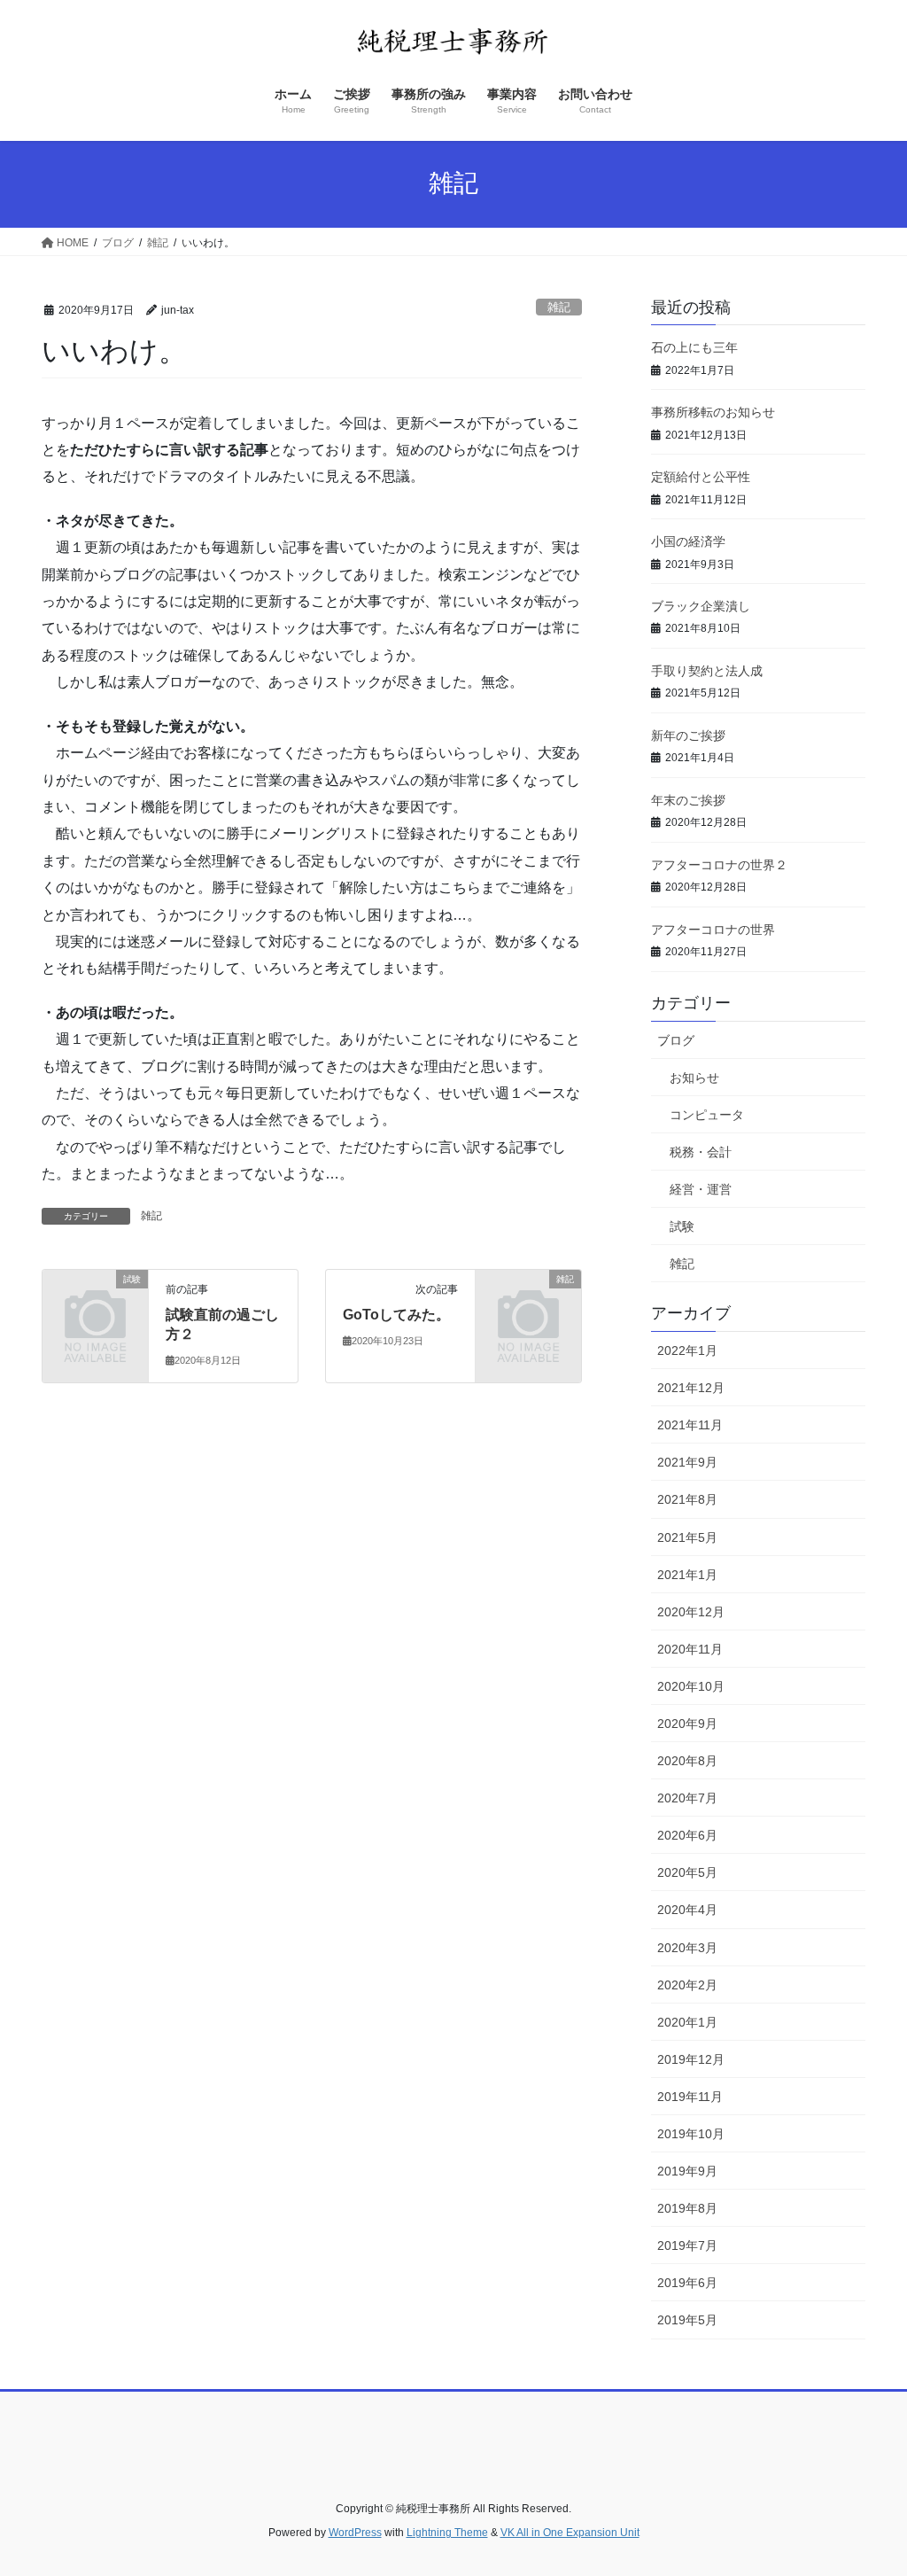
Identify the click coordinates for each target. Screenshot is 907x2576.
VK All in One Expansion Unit (570, 2533)
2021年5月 (687, 1537)
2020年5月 (687, 1872)
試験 (682, 1226)
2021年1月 (687, 1575)
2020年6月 (687, 1835)
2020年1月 (687, 2022)
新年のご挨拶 (688, 735)
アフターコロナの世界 (713, 930)
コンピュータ (707, 1115)
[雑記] (528, 1301)
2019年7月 (687, 2245)
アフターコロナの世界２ (719, 865)
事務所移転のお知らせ (713, 412)
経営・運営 (701, 1189)
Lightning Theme (447, 2533)
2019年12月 (691, 2059)
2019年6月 (687, 2283)
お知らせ (694, 1078)
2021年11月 (690, 1425)
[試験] (95, 1301)
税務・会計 (701, 1152)
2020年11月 (690, 1649)
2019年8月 (687, 2208)
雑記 (559, 307)
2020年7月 (687, 1798)
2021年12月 (691, 1388)
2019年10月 (691, 2134)
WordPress (355, 2533)
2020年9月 (687, 1724)
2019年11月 (690, 2097)
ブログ (676, 1040)
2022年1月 (687, 1350)
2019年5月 (687, 2320)
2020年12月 (691, 1612)
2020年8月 (687, 1761)
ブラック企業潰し (701, 606)
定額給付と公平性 (701, 477)
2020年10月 (691, 1686)
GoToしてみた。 (396, 1315)
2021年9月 (687, 1462)
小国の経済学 (688, 541)
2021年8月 (687, 1499)
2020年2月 (687, 1985)
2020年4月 (687, 1910)
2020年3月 (687, 1948)
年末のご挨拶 (688, 800)
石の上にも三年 (694, 347)
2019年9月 (687, 2171)
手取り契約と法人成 (707, 671)
